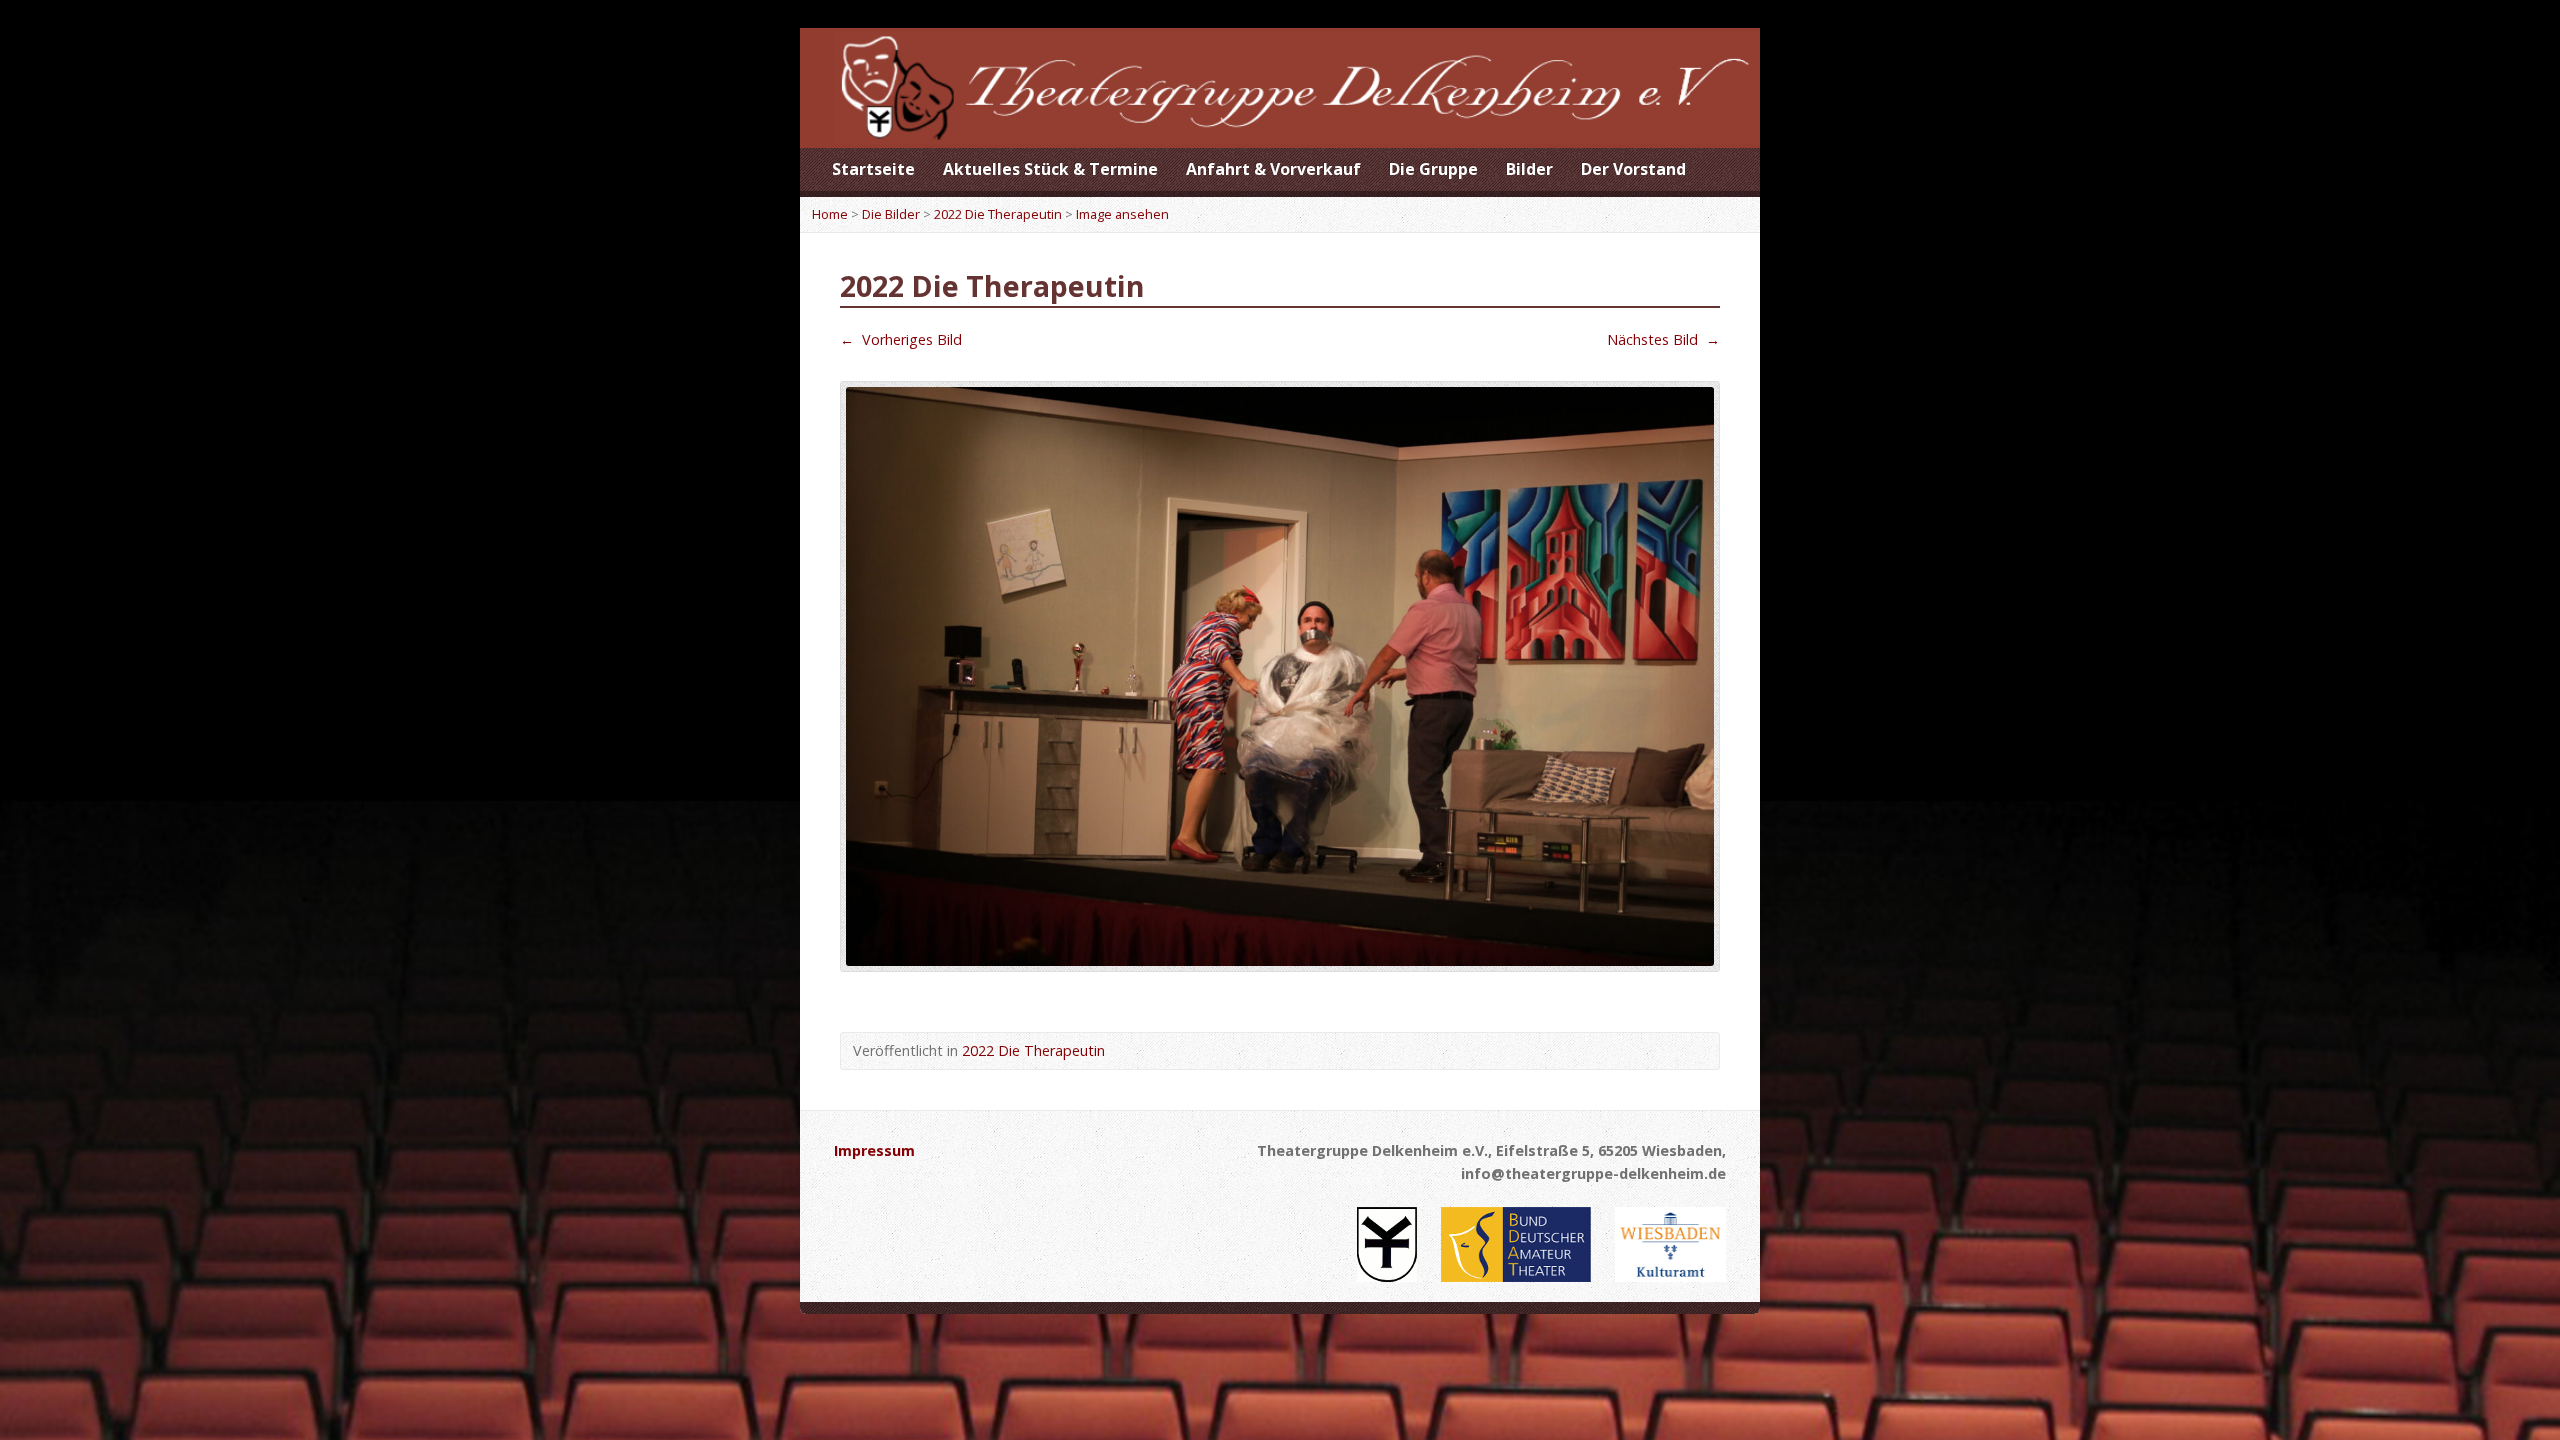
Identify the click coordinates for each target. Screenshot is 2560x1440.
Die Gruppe (1433, 169)
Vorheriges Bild (901, 339)
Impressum (874, 1150)
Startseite (873, 169)
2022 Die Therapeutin (998, 214)
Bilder (1529, 169)
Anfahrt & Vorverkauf (1273, 169)
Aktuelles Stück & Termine (1050, 169)
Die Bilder (891, 214)
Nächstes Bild (1663, 339)
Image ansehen (1122, 214)
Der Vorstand (1633, 169)
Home (830, 214)
